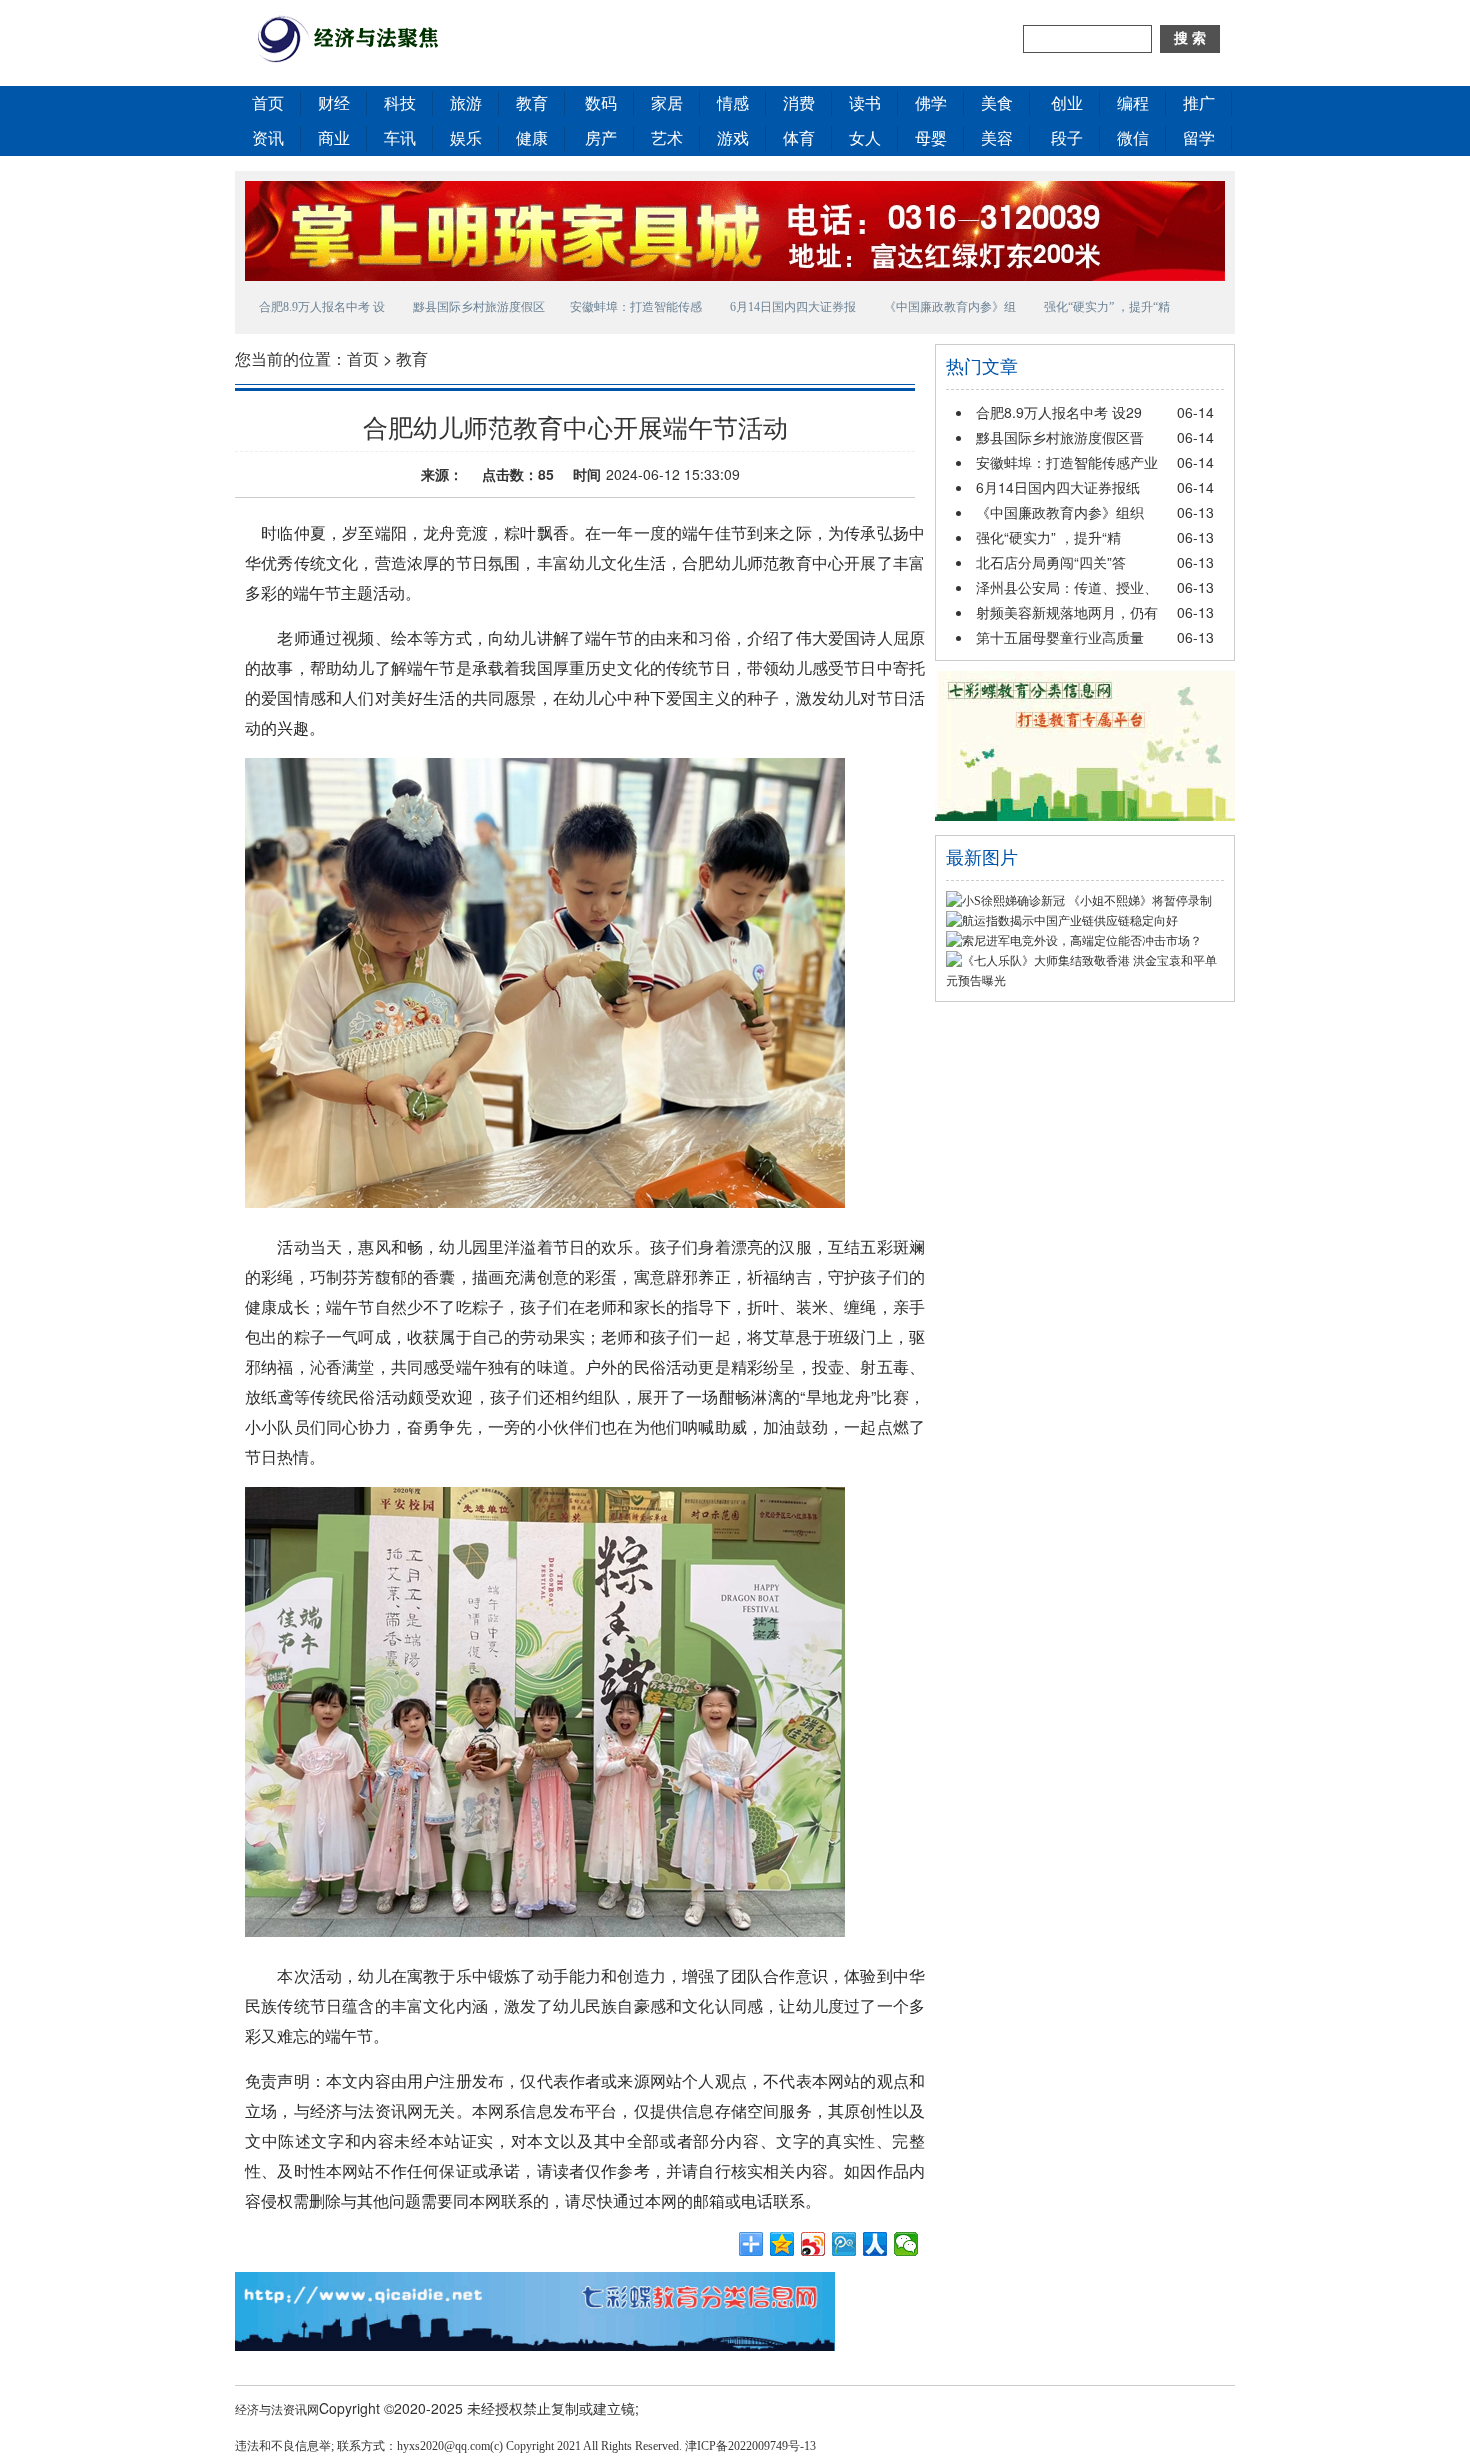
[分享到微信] (906, 2244)
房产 (601, 138)
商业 (334, 138)
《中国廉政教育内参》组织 (1060, 512)
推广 (1199, 103)
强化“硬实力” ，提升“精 (1048, 537)
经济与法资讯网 (277, 2408)
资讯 (268, 138)
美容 (997, 138)
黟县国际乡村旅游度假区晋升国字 (479, 310)
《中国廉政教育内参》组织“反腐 (950, 310)
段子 (1067, 138)
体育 (799, 138)
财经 (334, 103)
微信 (1133, 138)
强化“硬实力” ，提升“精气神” (1107, 310)
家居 (667, 103)
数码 (601, 103)
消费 (799, 103)
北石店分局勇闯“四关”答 (1051, 562)
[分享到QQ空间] (782, 2244)
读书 (865, 103)
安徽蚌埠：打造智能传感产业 (1067, 462)
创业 (1067, 103)
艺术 (667, 138)
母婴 (931, 138)
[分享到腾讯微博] (844, 2244)
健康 (532, 138)
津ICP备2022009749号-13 (750, 2446)
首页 (268, 103)
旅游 (466, 103)
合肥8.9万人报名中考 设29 (1059, 412)
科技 (400, 103)
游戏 (733, 138)
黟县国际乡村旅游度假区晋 (1060, 437)
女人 (865, 138)
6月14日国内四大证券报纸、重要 (793, 310)
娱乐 (466, 138)
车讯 (400, 138)
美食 (997, 103)
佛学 (931, 103)
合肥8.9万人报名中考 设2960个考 (322, 310)
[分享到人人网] (875, 2244)
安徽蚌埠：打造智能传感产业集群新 (636, 310)
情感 (733, 103)
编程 (1133, 103)
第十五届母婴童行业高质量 (1060, 637)
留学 (1199, 138)
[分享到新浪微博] (813, 2244)
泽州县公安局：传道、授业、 (1067, 587)
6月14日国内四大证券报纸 (1058, 487)
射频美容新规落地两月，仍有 (1067, 612)
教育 (532, 103)
